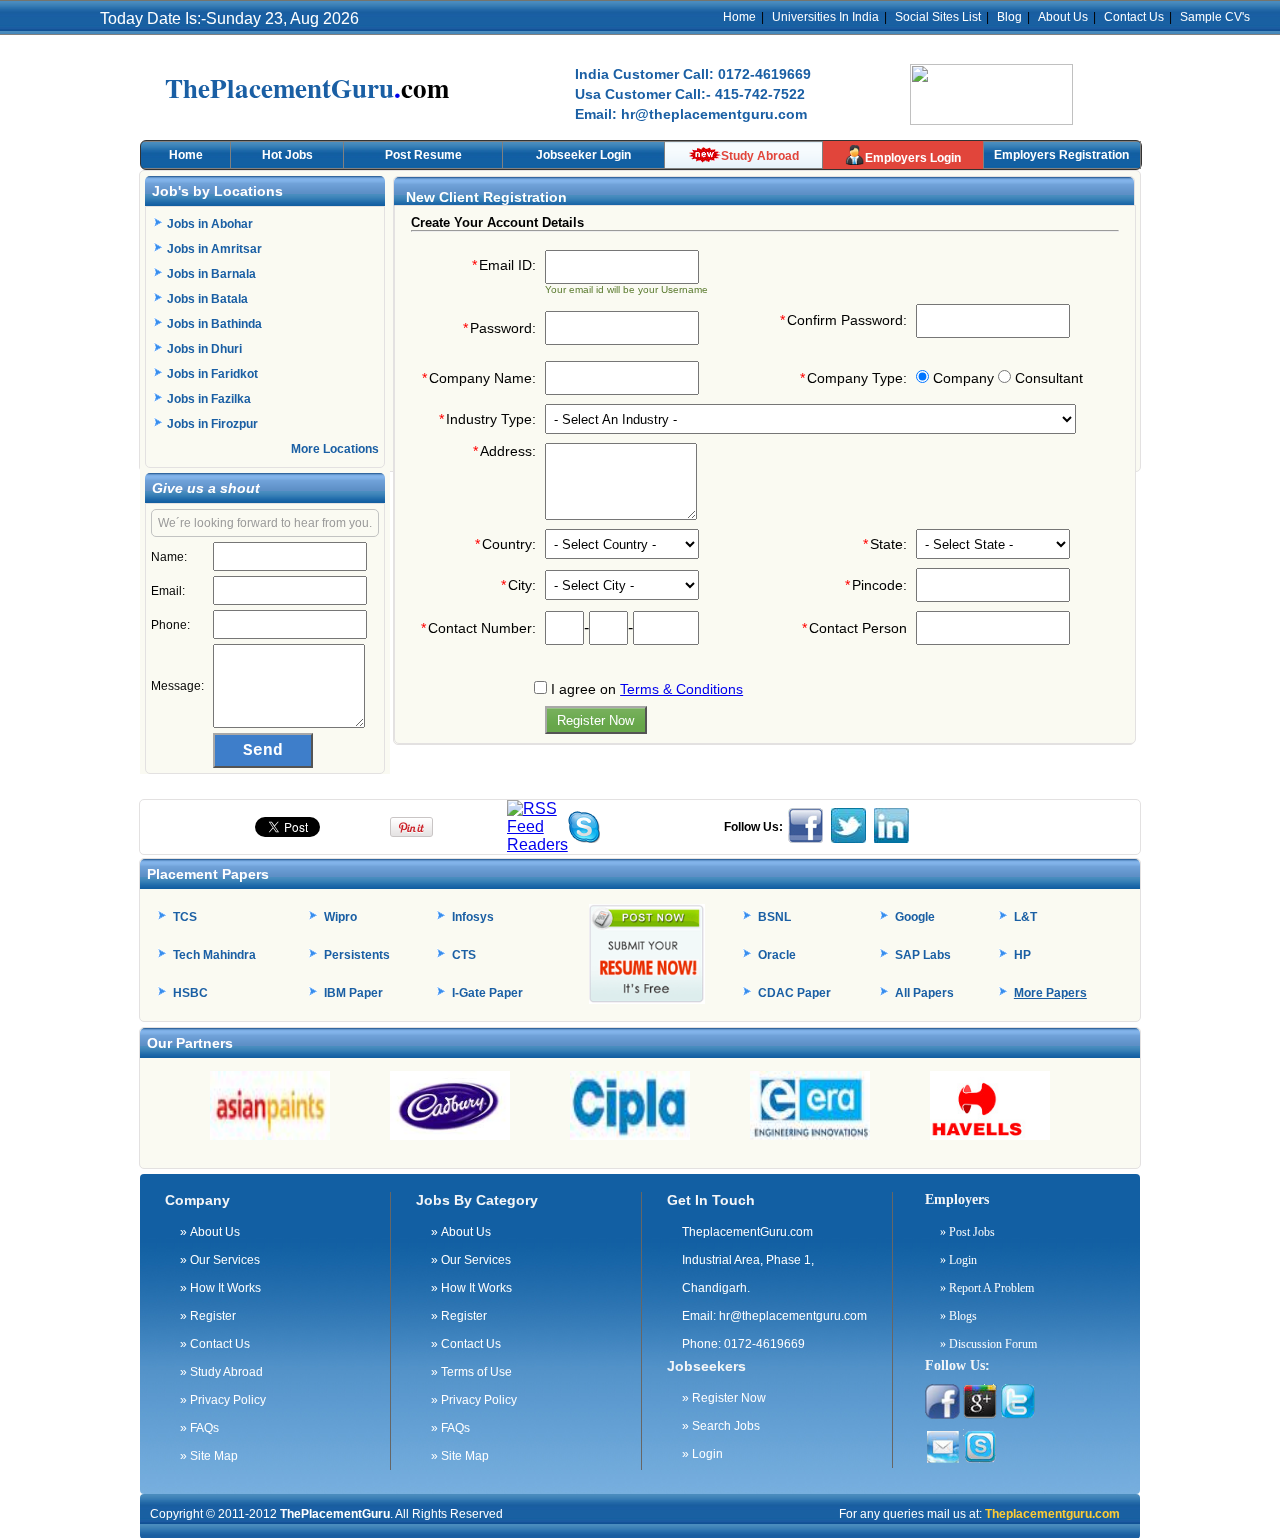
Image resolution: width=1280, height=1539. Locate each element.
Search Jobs (721, 1426)
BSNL (774, 917)
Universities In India (825, 17)
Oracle (777, 955)
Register (208, 1316)
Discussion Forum (988, 1344)
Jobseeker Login (583, 155)
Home (739, 17)
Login (702, 1454)
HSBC (190, 993)
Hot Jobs (287, 155)
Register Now (724, 1398)
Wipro (340, 917)
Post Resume (423, 155)
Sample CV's (1215, 17)
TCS (185, 917)
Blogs (958, 1316)
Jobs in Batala (207, 299)
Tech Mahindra (214, 955)
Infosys (473, 917)
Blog (1009, 17)
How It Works (220, 1288)
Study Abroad (760, 156)
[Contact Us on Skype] (584, 837)
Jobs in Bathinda (214, 324)
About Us (1063, 17)
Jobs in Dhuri (204, 349)
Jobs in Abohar (210, 224)
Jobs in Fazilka (209, 399)
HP (1022, 955)
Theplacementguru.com (1051, 1514)
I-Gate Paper (487, 993)
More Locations (335, 449)
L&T (1025, 917)
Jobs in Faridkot (212, 374)
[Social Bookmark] (537, 844)
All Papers (924, 993)
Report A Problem (987, 1288)
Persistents (357, 955)
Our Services (220, 1260)
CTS (464, 955)
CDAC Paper (794, 993)
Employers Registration (1061, 155)
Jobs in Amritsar (214, 249)
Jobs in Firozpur (212, 424)
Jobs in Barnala (211, 274)
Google (915, 917)
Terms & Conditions (681, 689)
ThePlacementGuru (335, 1514)
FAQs (199, 1428)
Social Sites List (938, 17)
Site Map (209, 1456)
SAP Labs (923, 955)
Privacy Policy (223, 1400)
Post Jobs (967, 1232)
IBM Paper (353, 993)
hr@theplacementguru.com (793, 1316)
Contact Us (1134, 17)
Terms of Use (471, 1372)
